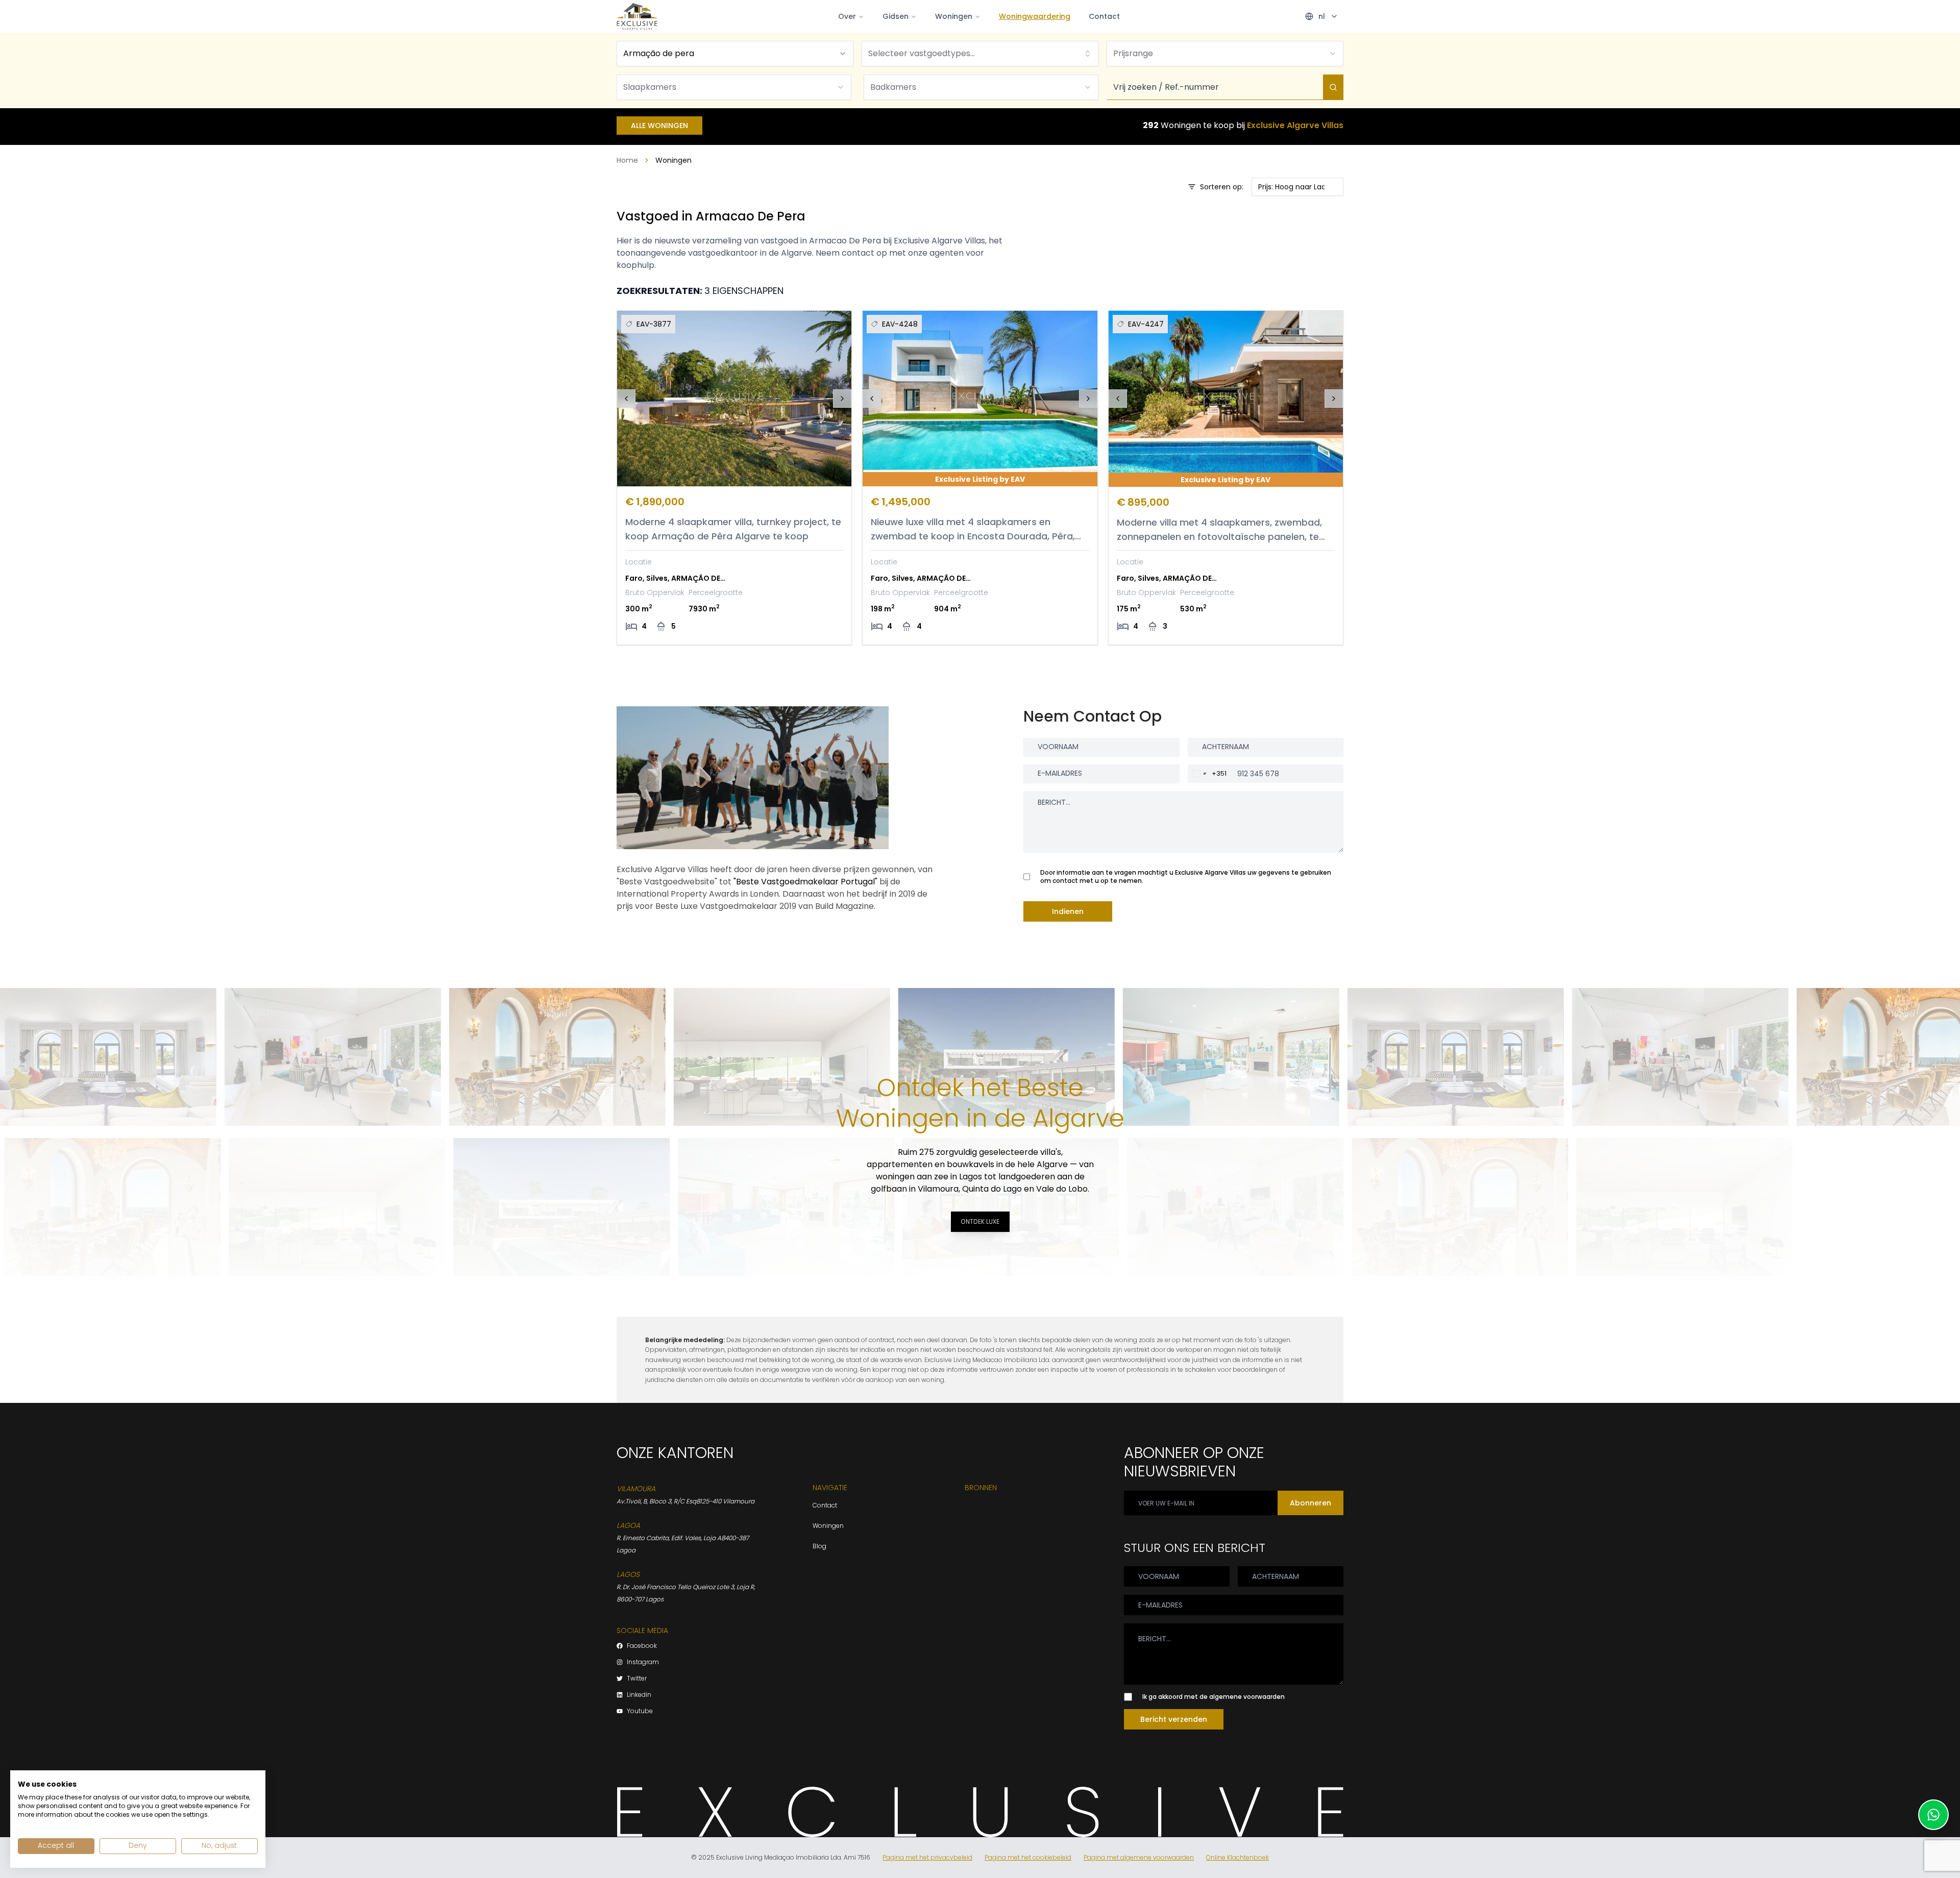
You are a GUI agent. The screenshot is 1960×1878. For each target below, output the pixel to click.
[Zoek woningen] (1333, 87)
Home (627, 160)
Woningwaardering (1035, 16)
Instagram (643, 1662)
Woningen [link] (673, 160)
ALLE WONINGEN (659, 126)
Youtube (640, 1711)
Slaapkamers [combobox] (650, 87)
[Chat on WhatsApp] (1933, 1815)
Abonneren (1310, 1503)
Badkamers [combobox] (893, 87)
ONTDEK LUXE (980, 1221)
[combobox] (735, 54)
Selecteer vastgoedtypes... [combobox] (922, 53)
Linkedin (639, 1695)
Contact (1104, 16)
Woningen (954, 16)
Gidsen (896, 16)
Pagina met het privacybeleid (927, 1858)
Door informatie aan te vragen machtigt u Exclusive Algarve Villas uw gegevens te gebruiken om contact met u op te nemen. (1186, 877)
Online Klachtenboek (1238, 1858)
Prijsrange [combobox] (1133, 53)
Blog (819, 1546)
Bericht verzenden (1174, 1719)
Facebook (642, 1646)
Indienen (1068, 911)
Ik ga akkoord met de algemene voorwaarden (1214, 1697)
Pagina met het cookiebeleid (1028, 1858)
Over (847, 16)
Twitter (637, 1678)
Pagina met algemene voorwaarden (1139, 1858)
